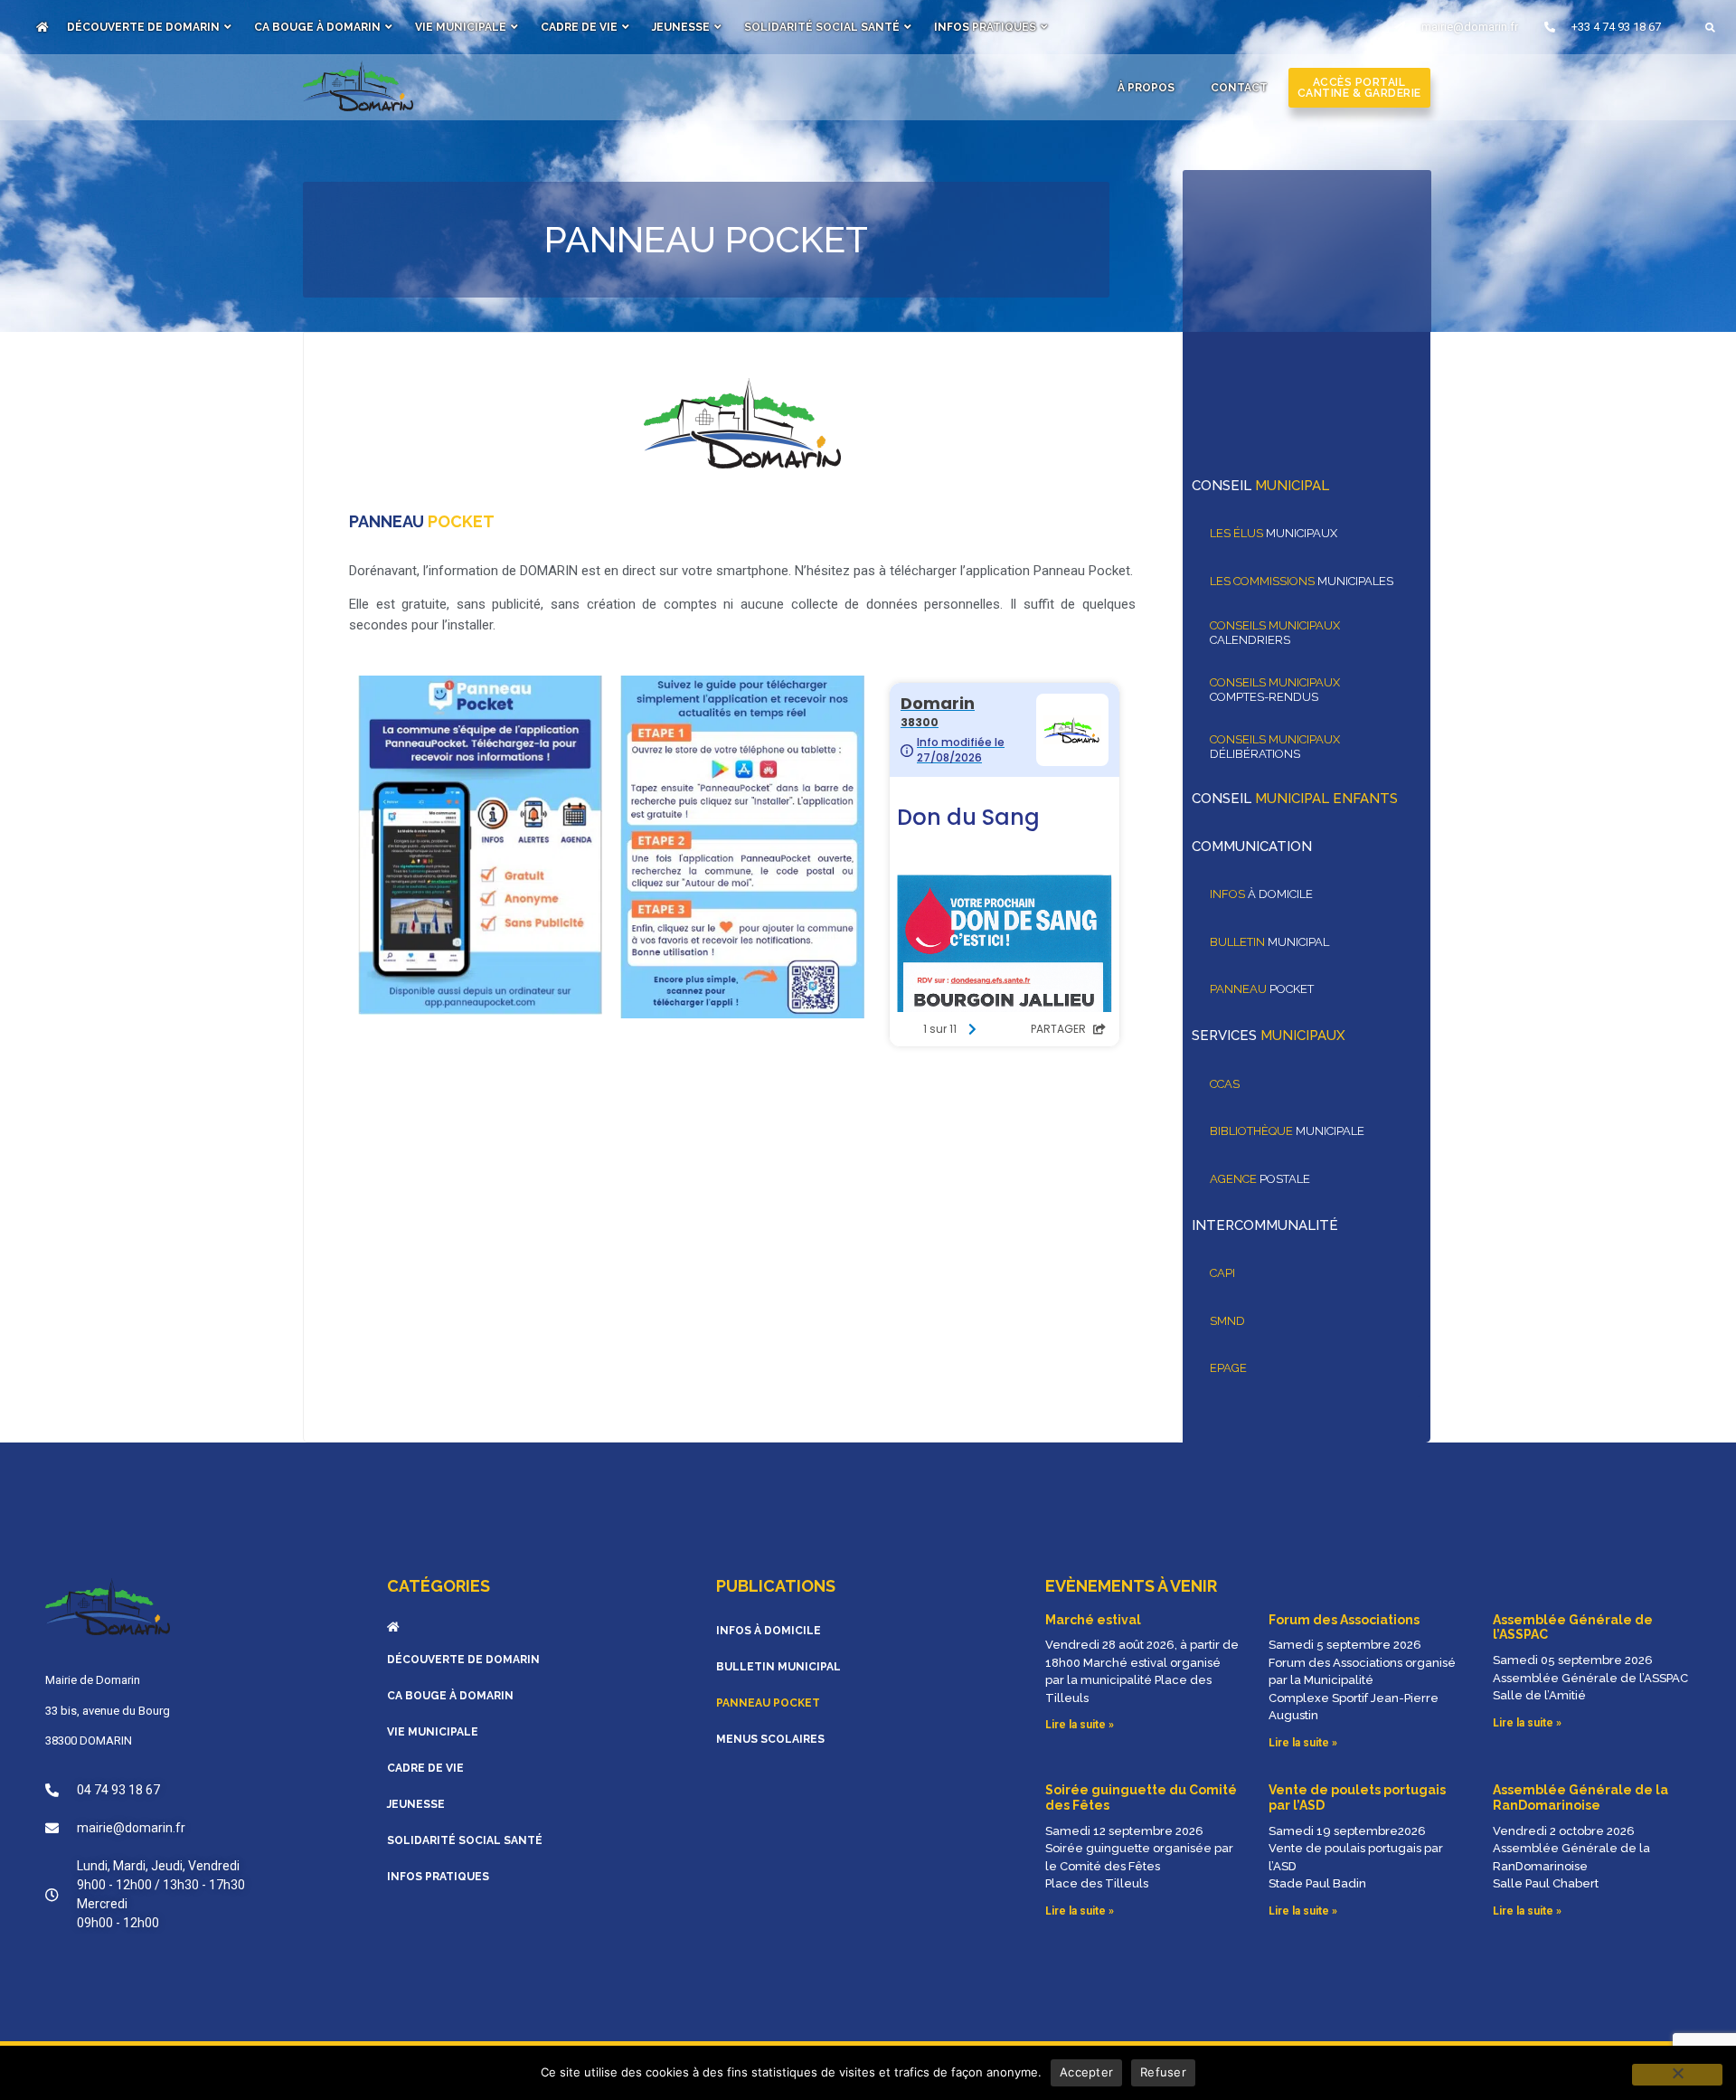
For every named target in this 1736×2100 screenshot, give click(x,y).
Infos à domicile (769, 1631)
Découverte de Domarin (143, 27)
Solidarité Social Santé (822, 27)
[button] (1710, 28)
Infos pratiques (985, 27)
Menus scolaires (770, 1739)
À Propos (1146, 88)
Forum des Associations (1344, 1620)
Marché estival (1093, 1620)
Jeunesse (681, 27)
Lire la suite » (1080, 1725)
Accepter (1086, 2072)
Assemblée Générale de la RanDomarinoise (1580, 1797)
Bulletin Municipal (778, 1667)
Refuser (1163, 2072)
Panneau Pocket (768, 1703)
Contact (1239, 88)
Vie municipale (461, 27)
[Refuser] (1677, 2075)
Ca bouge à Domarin (317, 27)
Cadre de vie (579, 27)
